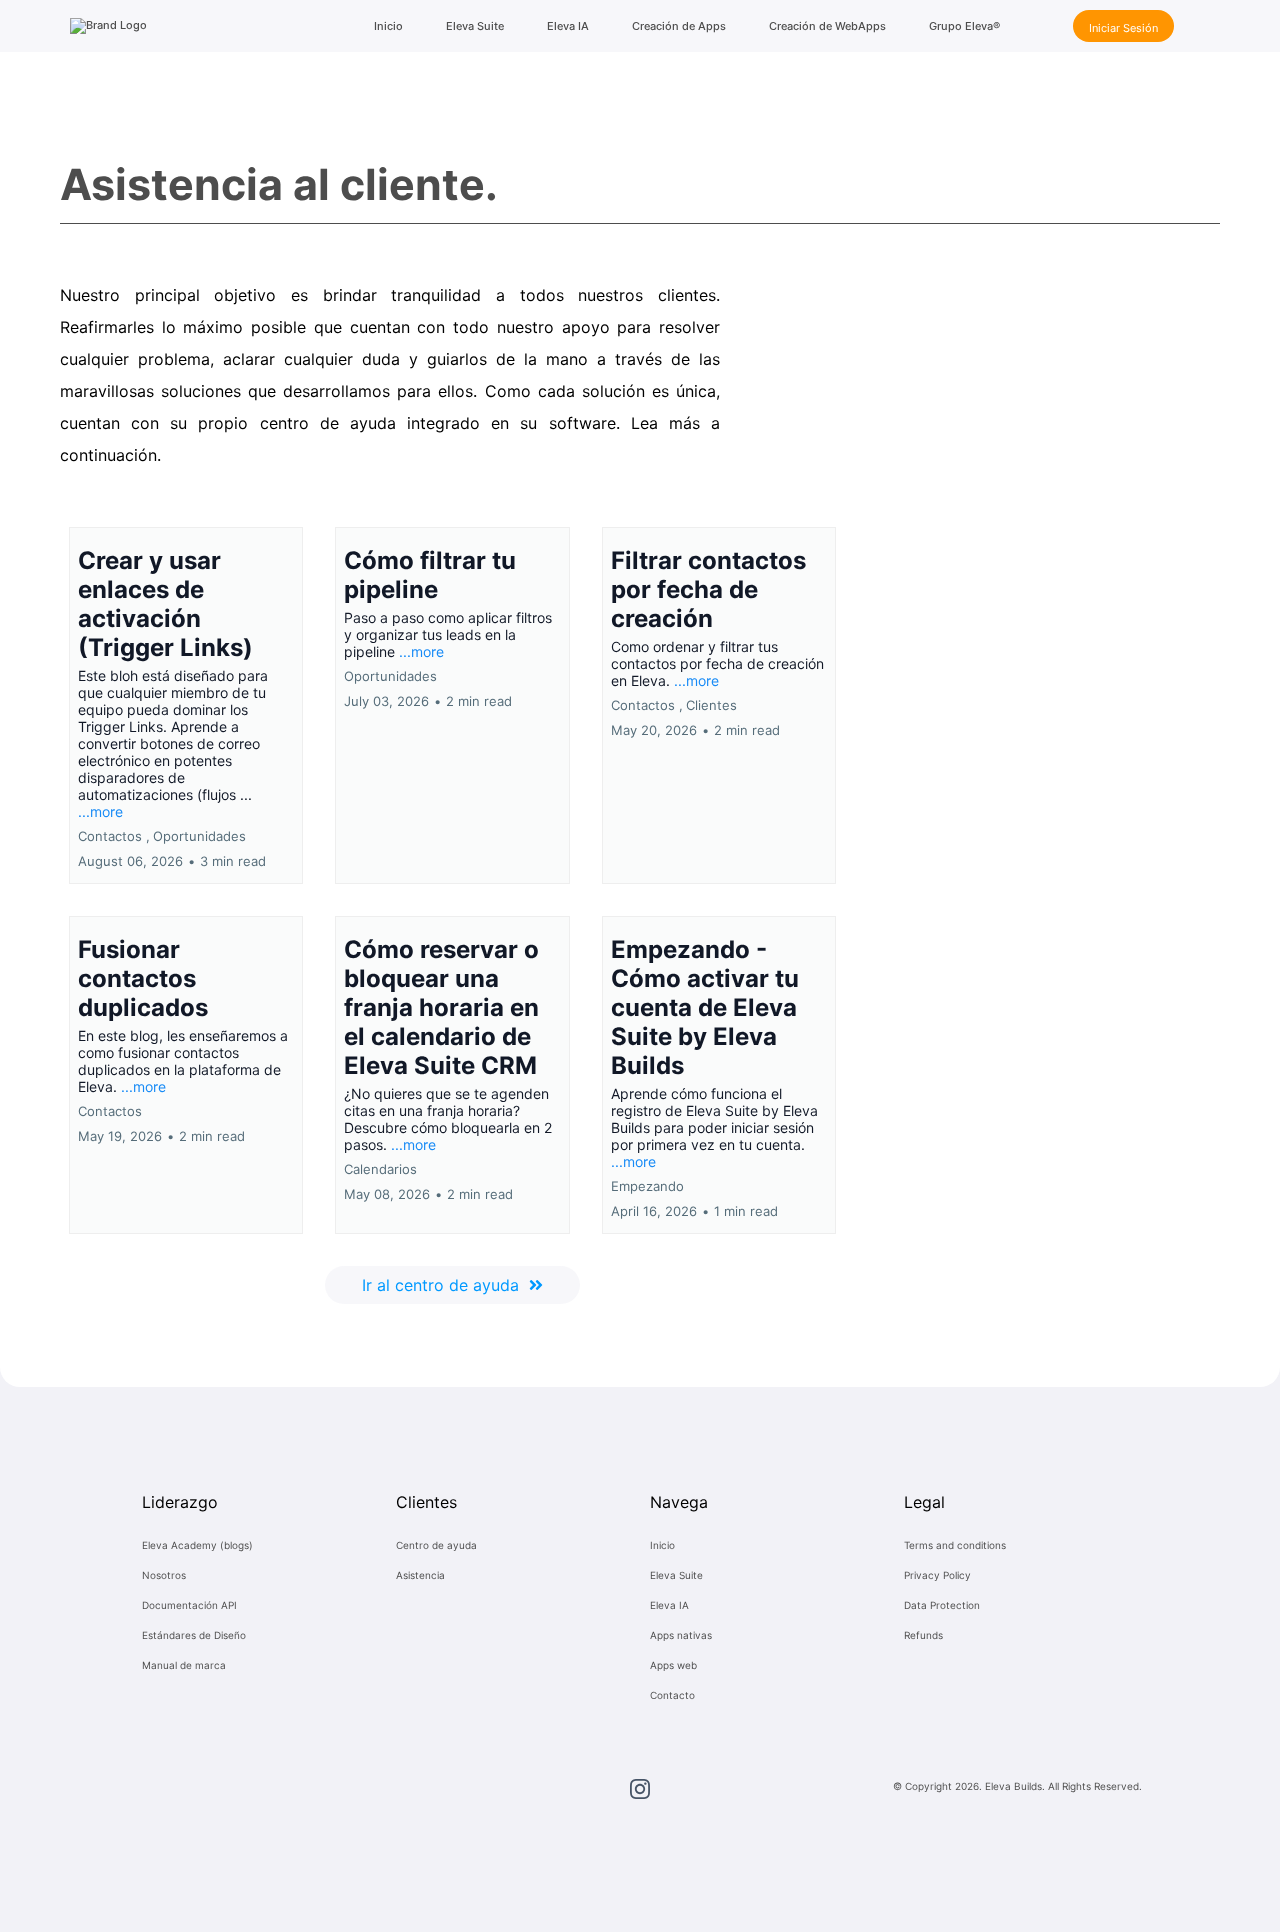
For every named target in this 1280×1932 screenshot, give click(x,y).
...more (100, 811)
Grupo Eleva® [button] (964, 26)
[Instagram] (640, 1789)
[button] (186, 705)
